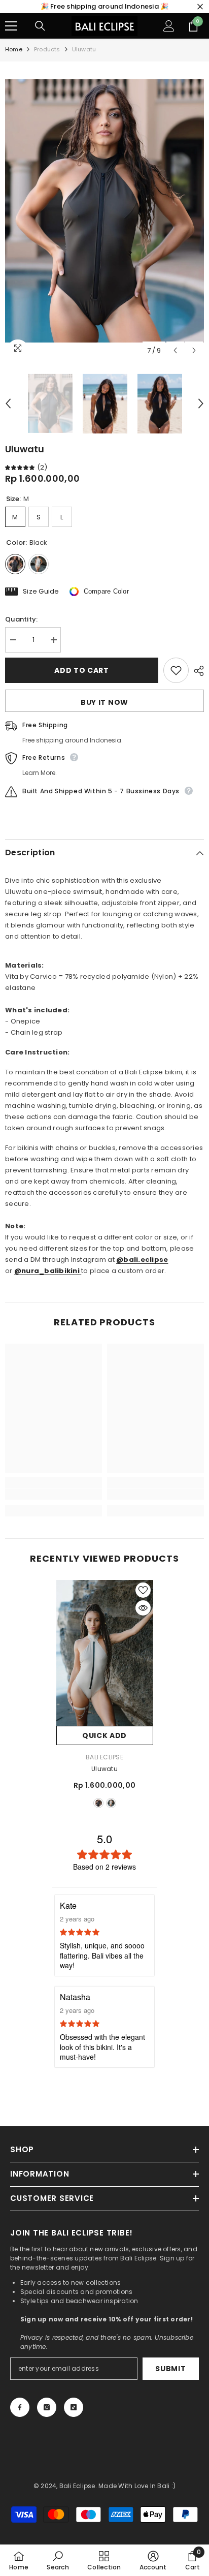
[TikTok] (74, 2407)
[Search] (40, 26)
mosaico (111, 1803)
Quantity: (21, 619)
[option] (104, 211)
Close (200, 7)
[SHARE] (196, 671)
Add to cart (82, 670)
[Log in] (169, 26)
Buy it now (104, 702)
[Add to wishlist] (176, 670)
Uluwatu (104, 1769)
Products (47, 49)
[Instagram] (47, 2407)
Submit (170, 2369)
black (98, 1803)
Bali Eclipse (104, 1757)
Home (14, 49)
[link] (54, 1494)
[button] (175, 350)
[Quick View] (143, 1608)
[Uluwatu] (105, 1653)
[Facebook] (20, 2407)
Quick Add (104, 1735)
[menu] (11, 26)
